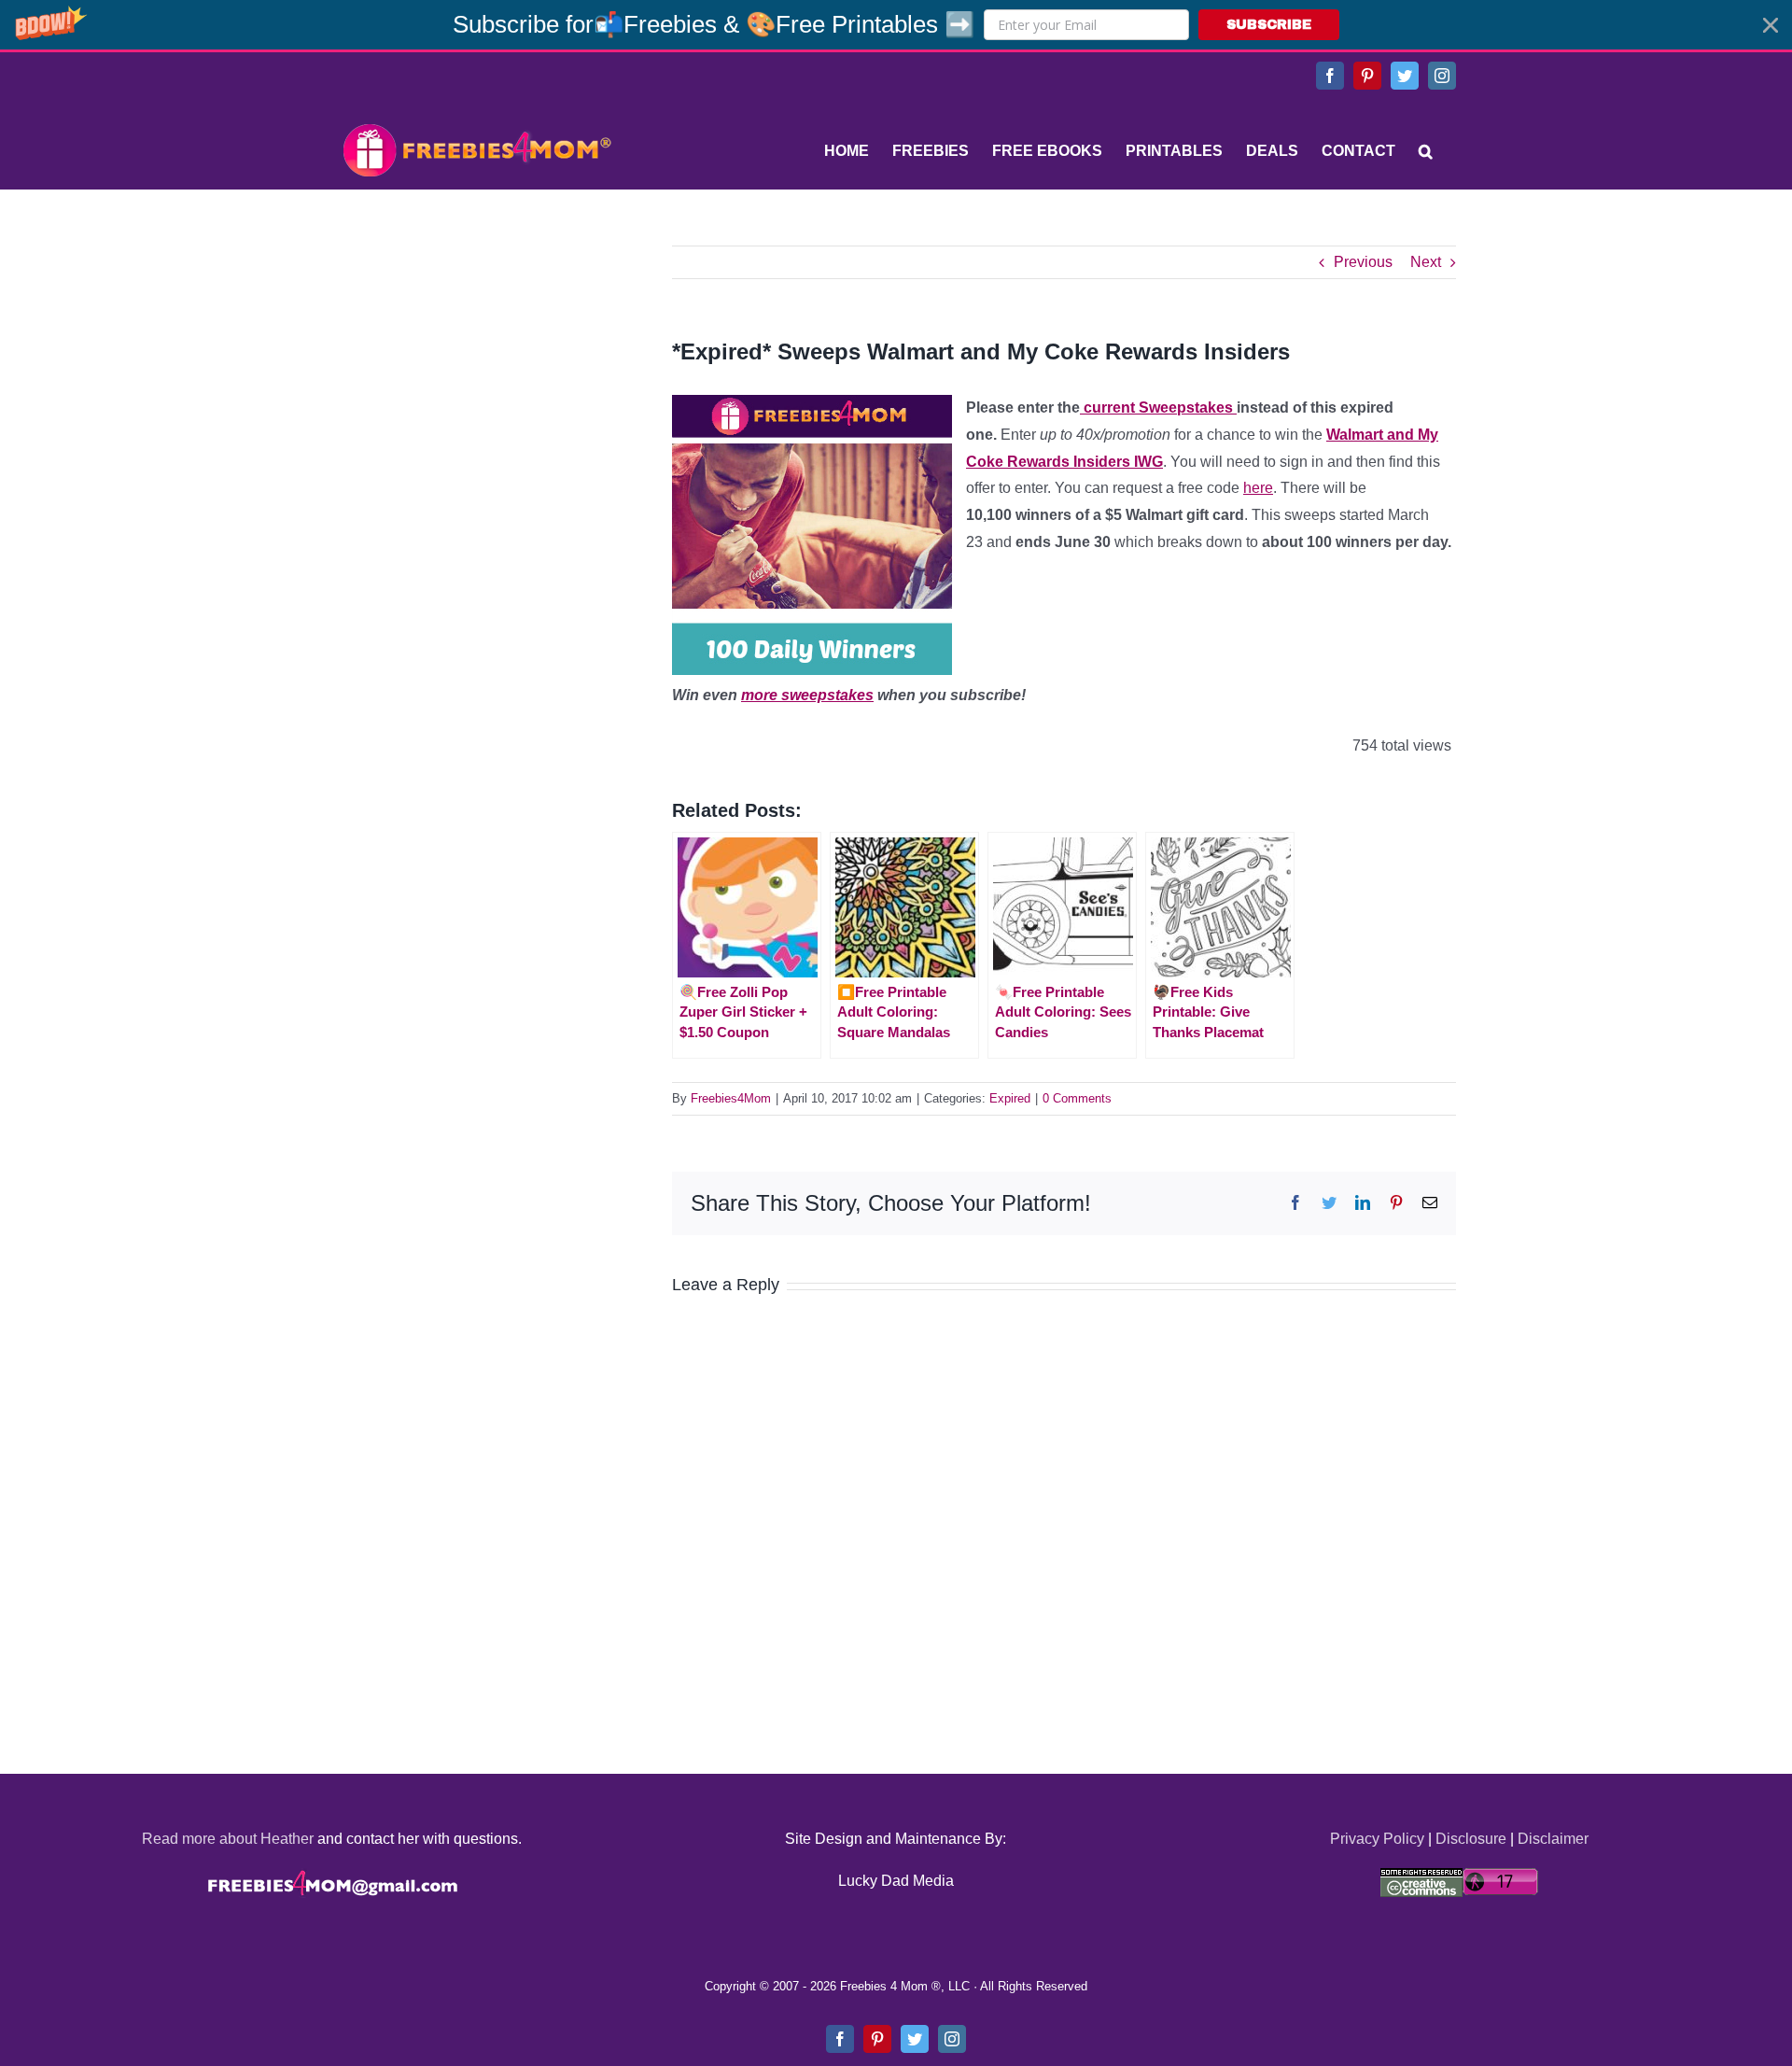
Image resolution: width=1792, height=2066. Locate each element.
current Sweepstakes (1158, 408)
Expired (1010, 1098)
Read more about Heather (228, 1839)
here (1258, 488)
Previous (1363, 262)
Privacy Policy (1377, 1839)
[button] (896, 25)
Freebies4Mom (731, 1098)
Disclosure (1471, 1839)
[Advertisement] (476, 362)
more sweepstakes (807, 695)
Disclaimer (1553, 1839)
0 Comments (1077, 1098)
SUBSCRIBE (1269, 25)
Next (1426, 262)
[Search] (1426, 151)
